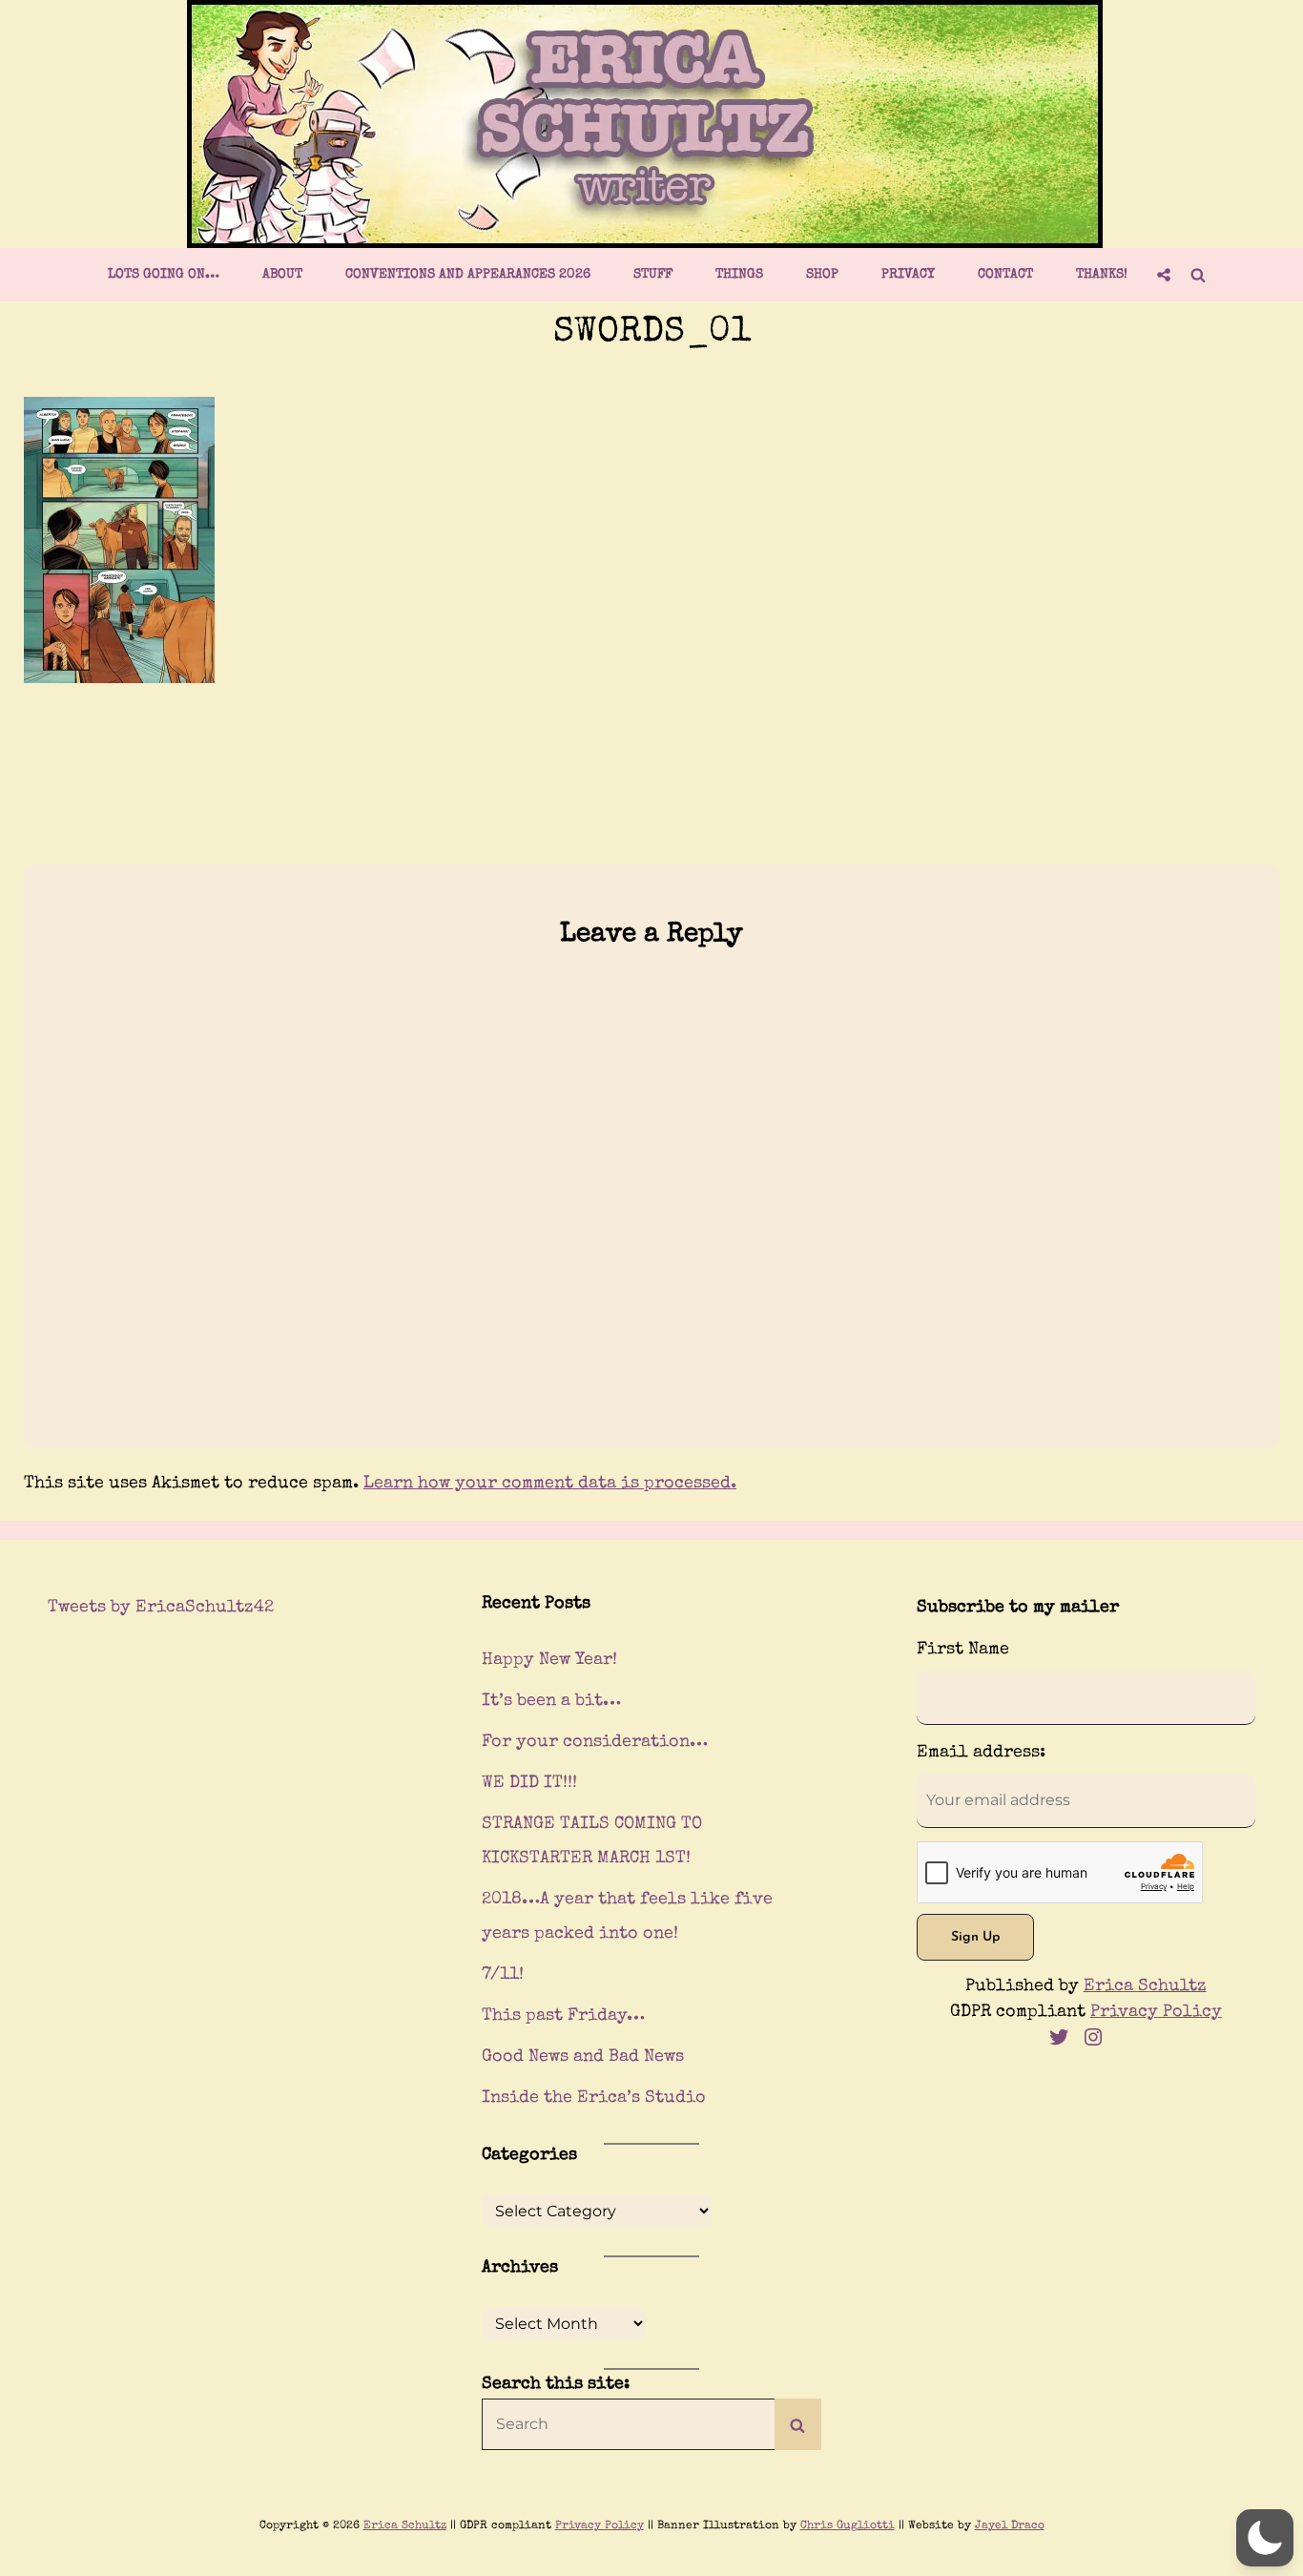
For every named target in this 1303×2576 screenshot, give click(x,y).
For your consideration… (595, 1742)
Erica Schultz (1145, 1986)
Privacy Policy (1156, 2012)
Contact (1005, 275)
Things (739, 275)
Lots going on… (164, 275)
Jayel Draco (1010, 2526)
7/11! (503, 1975)
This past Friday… (563, 2016)
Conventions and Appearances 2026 (468, 275)
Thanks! (1102, 275)
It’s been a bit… (551, 1701)
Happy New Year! (549, 1660)
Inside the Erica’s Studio (594, 2098)
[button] (1265, 2538)
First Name (963, 1650)
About (282, 275)
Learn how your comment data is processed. (550, 1484)
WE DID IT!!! (529, 1783)
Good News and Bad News (583, 2057)
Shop (822, 275)
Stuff (653, 275)
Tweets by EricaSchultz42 (161, 1608)
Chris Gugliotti (848, 2526)
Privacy (908, 275)
